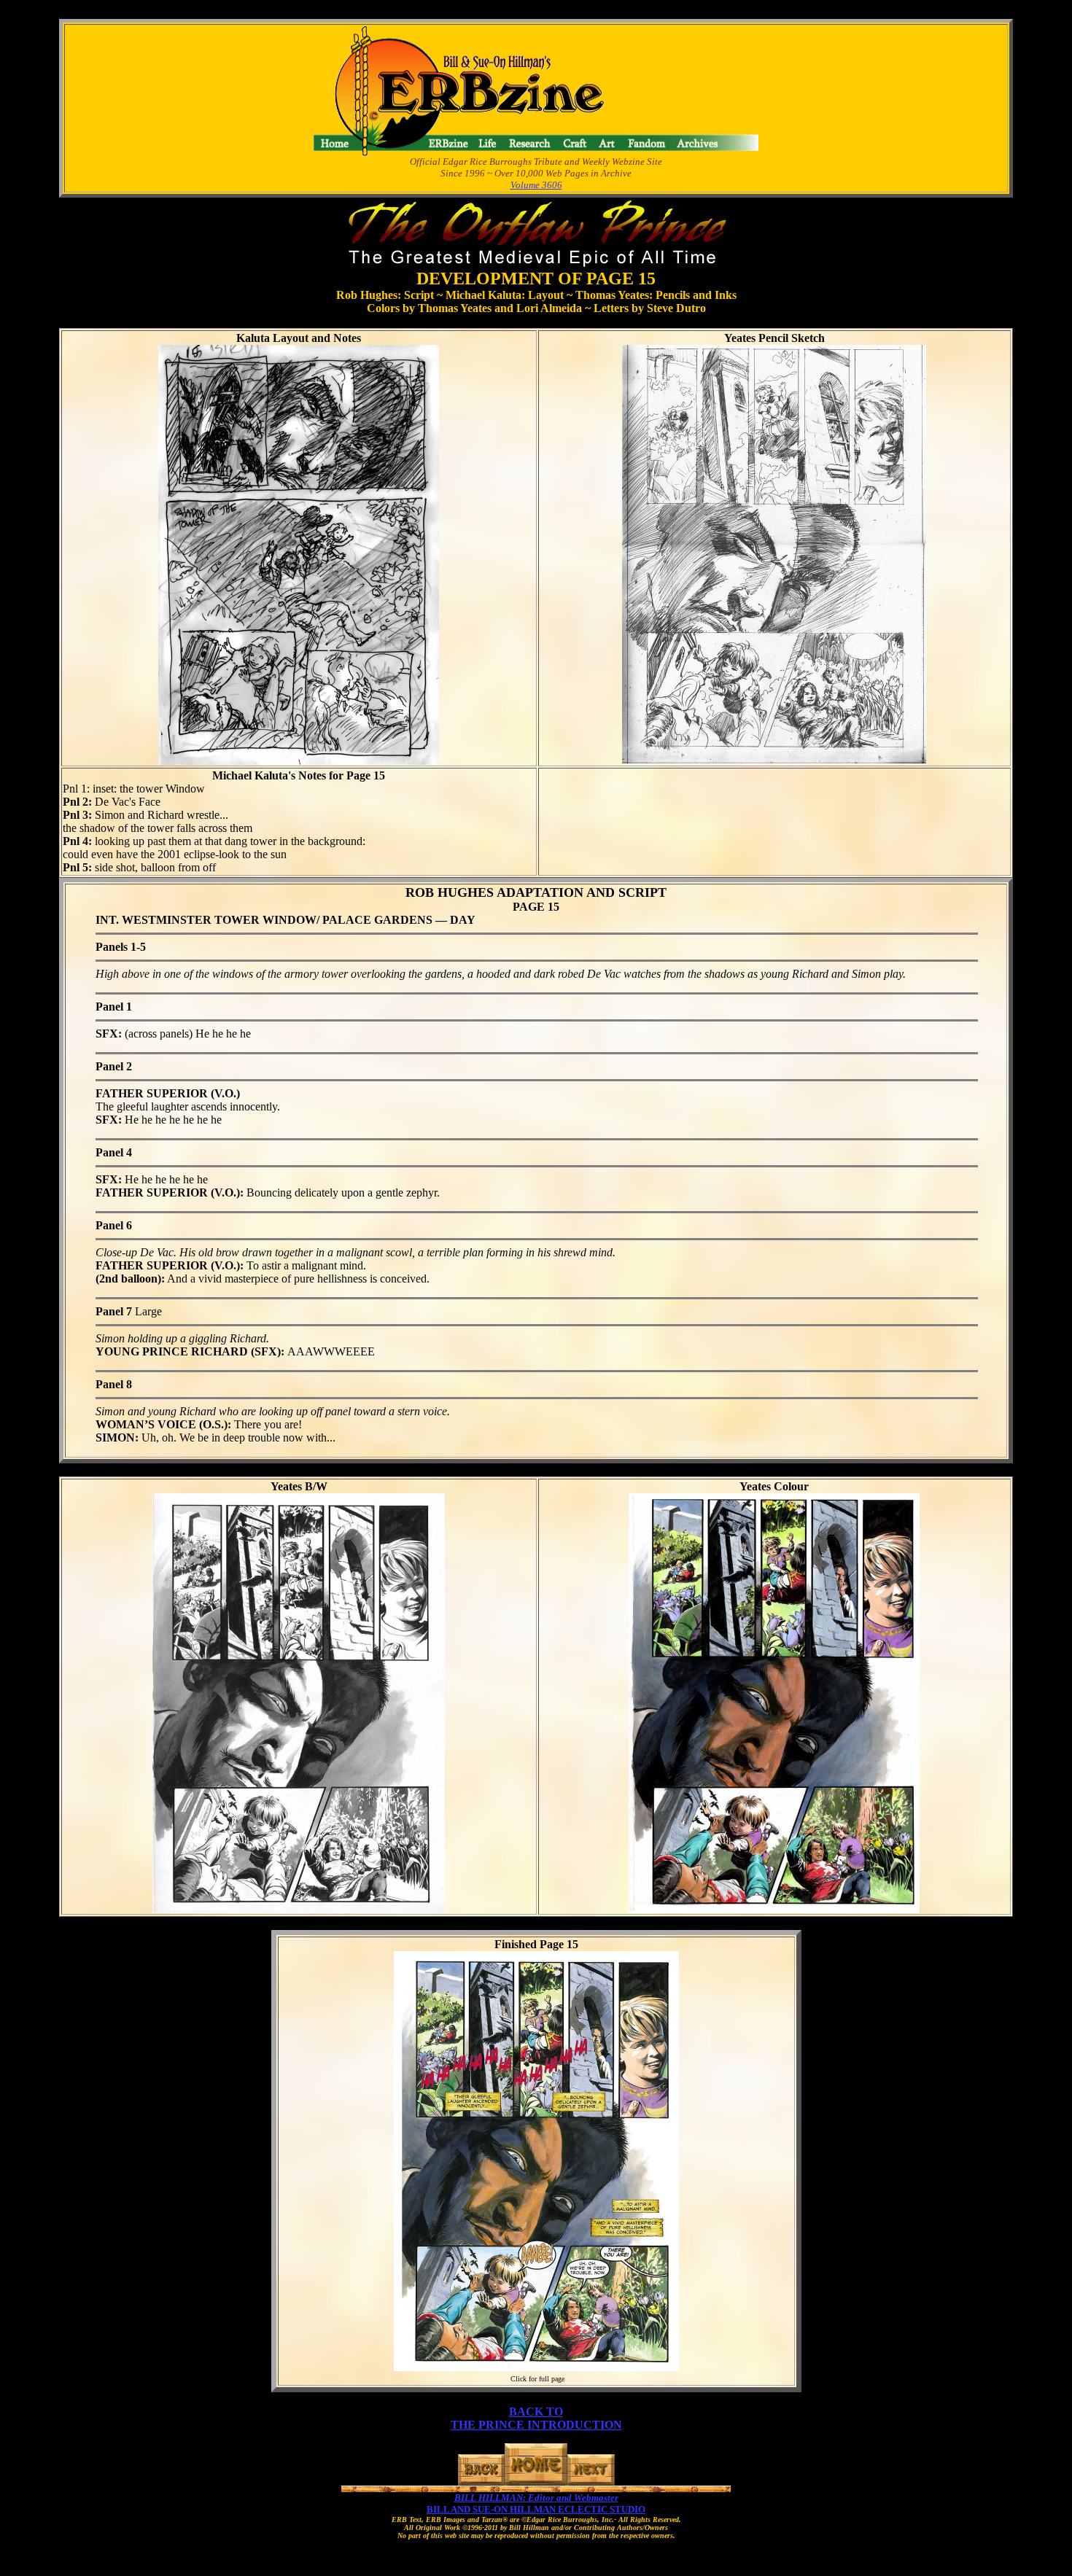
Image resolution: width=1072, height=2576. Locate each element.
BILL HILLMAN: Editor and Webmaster (536, 2498)
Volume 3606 (536, 185)
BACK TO (536, 2412)
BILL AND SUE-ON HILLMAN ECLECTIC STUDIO (536, 2509)
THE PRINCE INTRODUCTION (536, 2425)
